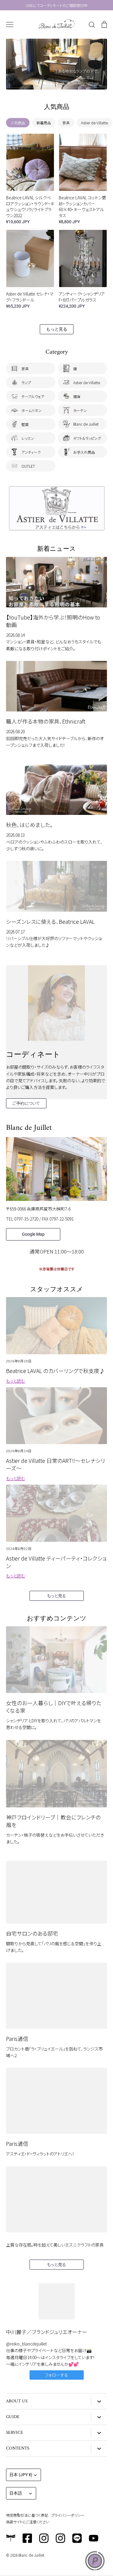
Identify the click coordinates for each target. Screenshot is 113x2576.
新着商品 (44, 123)
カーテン (80, 410)
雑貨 (77, 396)
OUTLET (28, 466)
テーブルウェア (33, 396)
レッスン (28, 438)
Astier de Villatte (94, 123)
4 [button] (63, 83)
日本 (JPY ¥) (21, 2475)
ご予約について (26, 1103)
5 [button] (69, 83)
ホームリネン (31, 410)
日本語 (16, 2493)
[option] (56, 64)
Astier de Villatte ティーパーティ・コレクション (56, 1562)
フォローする (56, 2375)
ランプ (26, 382)
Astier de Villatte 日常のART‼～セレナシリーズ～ (56, 1464)
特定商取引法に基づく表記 (27, 2515)
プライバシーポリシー (68, 2515)
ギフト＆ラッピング (87, 438)
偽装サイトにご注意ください (28, 2522)
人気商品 (18, 123)
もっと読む (16, 1381)
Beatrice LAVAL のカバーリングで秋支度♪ (55, 1371)
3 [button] (57, 83)
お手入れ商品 (84, 452)
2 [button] (51, 83)
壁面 (25, 424)
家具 (66, 123)
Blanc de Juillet (86, 424)
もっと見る (57, 329)
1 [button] (45, 83)
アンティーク (31, 452)
